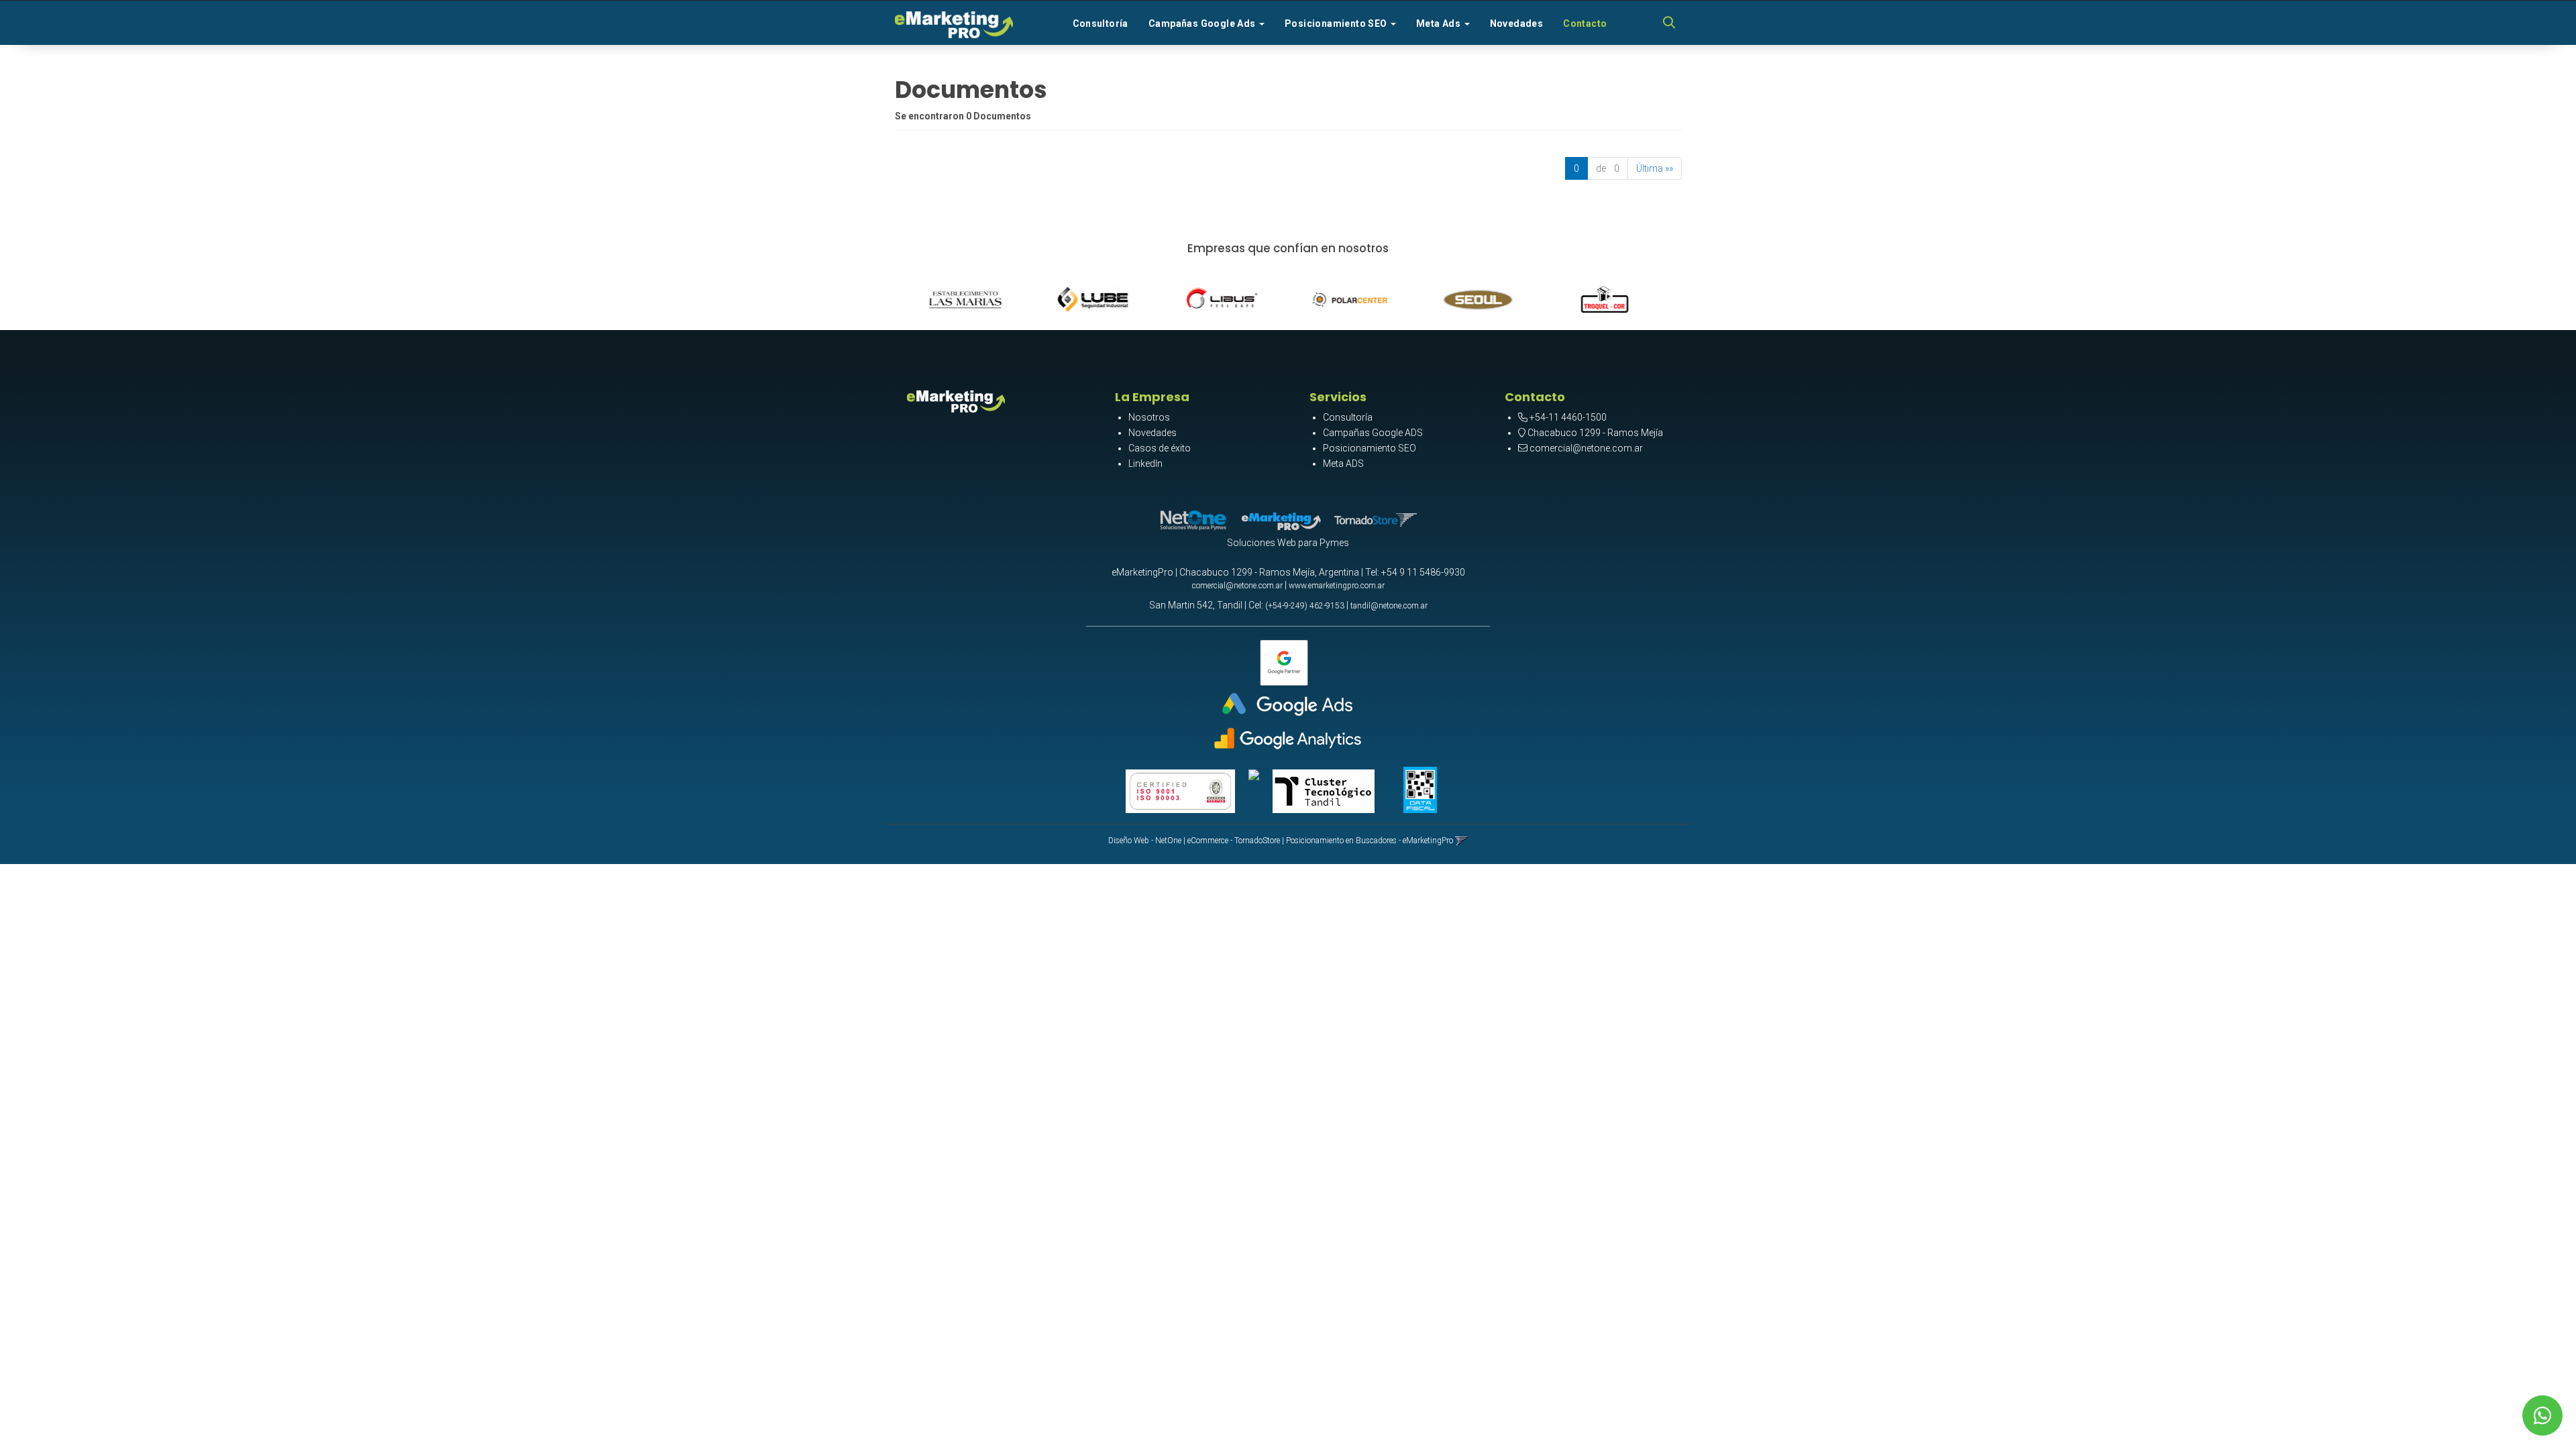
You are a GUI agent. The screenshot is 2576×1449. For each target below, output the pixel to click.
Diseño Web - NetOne (1145, 841)
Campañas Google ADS (1373, 433)
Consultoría (1101, 23)
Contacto (1585, 23)
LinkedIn (1145, 464)
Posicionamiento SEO (1370, 448)
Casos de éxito (1160, 448)
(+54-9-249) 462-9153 (1305, 606)
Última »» (1655, 168)
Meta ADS (1343, 464)
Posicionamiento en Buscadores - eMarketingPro (1370, 841)
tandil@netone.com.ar (1389, 606)
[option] (978, 297)
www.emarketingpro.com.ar (1337, 586)
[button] (1669, 23)
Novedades (1517, 23)
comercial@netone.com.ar (1586, 448)
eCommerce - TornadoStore (1234, 841)
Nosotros (1149, 417)
